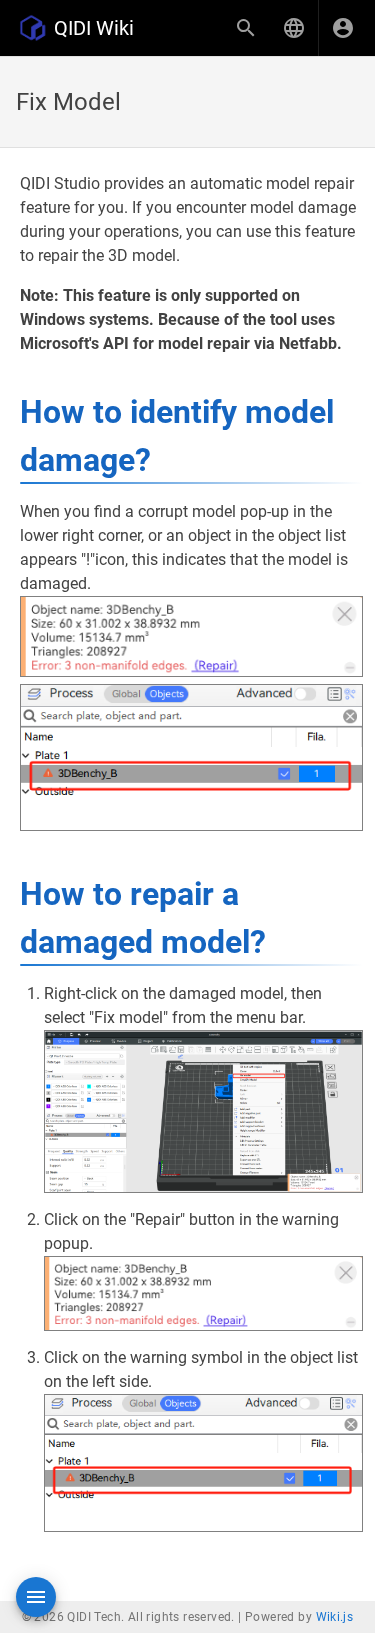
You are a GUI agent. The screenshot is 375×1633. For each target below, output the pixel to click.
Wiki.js (335, 1617)
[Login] (343, 28)
